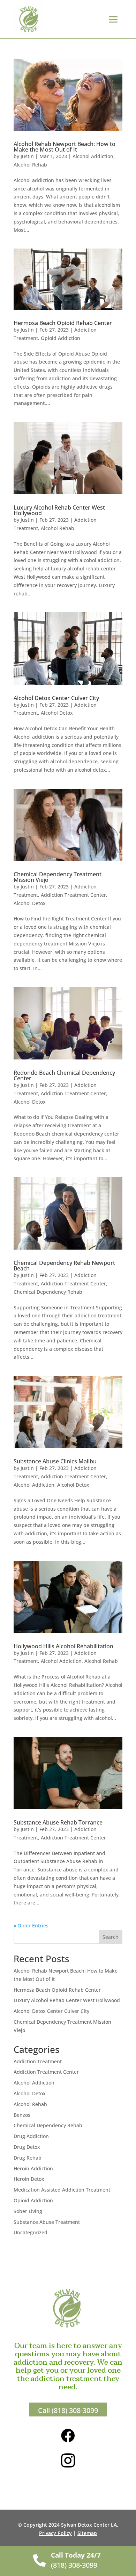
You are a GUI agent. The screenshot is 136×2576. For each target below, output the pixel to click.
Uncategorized (31, 2232)
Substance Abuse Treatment (47, 2222)
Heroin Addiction (33, 2168)
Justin (27, 156)
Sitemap (87, 2533)
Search (111, 1937)
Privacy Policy (55, 2533)
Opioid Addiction (61, 338)
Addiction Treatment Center (73, 895)
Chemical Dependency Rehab (48, 1292)
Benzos (22, 2115)
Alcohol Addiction (93, 156)
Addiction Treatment (38, 2061)
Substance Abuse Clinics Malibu (55, 1461)
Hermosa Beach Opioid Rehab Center (63, 323)
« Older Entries (31, 1925)
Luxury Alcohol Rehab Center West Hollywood (59, 510)
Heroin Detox (29, 2179)
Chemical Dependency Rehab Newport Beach (64, 1266)
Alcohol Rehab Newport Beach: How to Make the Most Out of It (65, 147)
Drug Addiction (31, 2136)
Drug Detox (27, 2147)
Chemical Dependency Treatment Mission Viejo (58, 877)
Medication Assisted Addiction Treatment (62, 2190)
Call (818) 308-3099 (68, 2410)
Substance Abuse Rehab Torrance (58, 1822)
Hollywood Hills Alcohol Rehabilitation (63, 1646)
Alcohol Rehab (30, 165)
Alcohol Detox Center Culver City (56, 698)
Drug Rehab (28, 2158)
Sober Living (28, 2211)
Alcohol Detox (57, 713)
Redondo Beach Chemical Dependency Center (64, 1075)
